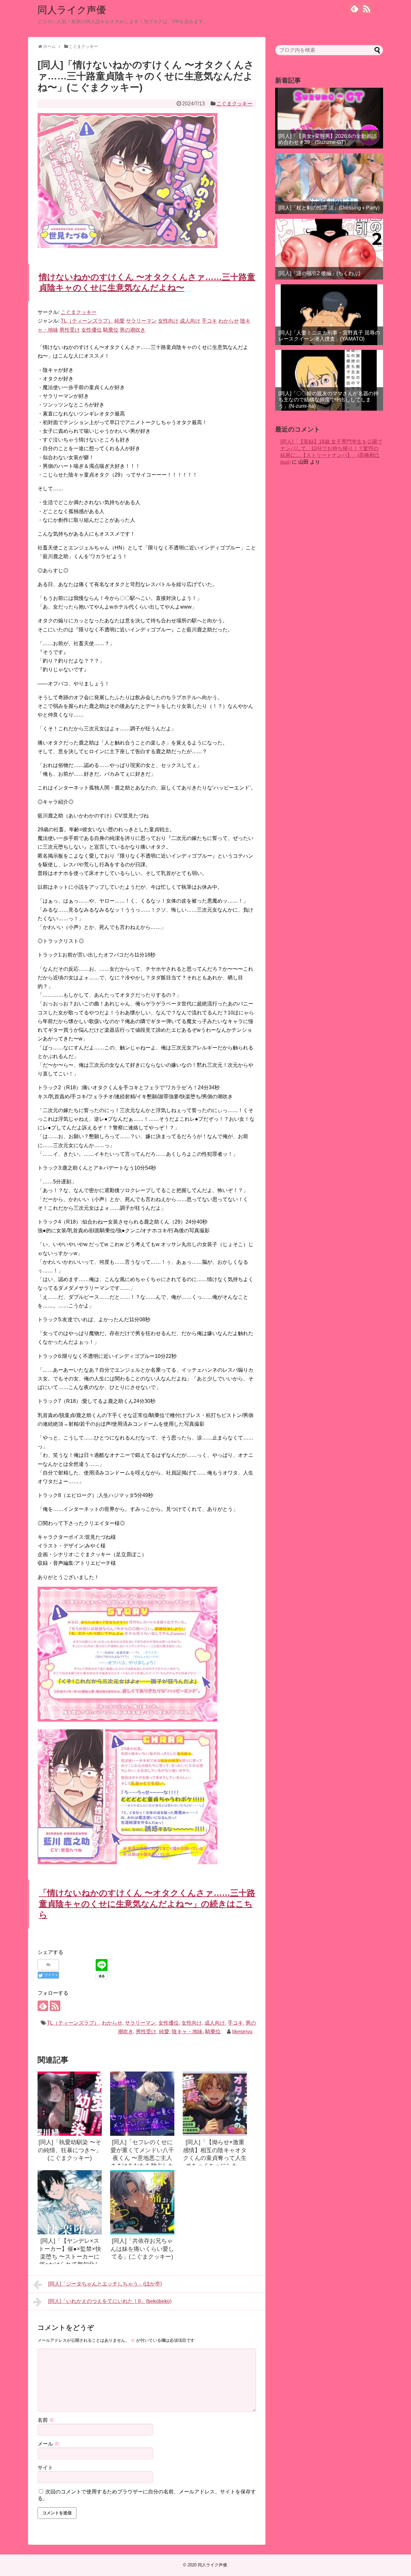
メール (48, 2444)
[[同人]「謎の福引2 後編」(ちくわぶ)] (329, 249)
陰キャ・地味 (187, 2032)
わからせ (112, 2023)
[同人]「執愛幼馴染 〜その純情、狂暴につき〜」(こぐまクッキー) (70, 2150)
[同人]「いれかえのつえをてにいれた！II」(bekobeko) (110, 2301)
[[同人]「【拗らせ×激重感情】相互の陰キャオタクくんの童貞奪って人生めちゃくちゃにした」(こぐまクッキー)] (215, 2104)
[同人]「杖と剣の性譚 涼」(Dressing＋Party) (329, 208)
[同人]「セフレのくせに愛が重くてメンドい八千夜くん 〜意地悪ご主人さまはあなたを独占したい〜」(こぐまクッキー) (142, 2158)
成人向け (215, 2023)
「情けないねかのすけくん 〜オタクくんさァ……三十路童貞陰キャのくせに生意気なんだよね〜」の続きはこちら (147, 1904)
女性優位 (169, 2023)
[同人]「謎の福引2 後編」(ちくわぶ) (319, 273)
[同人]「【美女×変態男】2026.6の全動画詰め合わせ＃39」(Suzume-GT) (328, 139)
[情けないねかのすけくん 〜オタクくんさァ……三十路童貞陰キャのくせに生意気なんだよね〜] (127, 1720)
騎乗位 (213, 2032)
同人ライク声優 (72, 10)
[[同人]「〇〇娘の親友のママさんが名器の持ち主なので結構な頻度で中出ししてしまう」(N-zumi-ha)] (329, 380)
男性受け (146, 2032)
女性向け (192, 2023)
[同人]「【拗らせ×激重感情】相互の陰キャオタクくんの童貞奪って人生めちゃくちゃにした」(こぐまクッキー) (215, 2158)
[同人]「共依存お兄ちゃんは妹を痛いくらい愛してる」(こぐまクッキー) (142, 2249)
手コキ (235, 2023)
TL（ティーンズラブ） (73, 2023)
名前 (46, 2420)
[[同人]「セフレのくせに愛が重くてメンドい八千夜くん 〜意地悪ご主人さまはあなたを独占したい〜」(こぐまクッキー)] (142, 2104)
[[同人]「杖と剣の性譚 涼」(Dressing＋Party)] (329, 184)
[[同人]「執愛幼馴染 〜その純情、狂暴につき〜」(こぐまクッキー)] (70, 2104)
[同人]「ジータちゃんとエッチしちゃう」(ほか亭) (105, 2284)
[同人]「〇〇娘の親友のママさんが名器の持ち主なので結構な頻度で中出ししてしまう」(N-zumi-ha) (328, 400)
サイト (45, 2468)
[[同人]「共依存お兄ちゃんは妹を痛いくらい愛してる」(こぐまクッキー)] (142, 2202)
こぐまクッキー (234, 104)
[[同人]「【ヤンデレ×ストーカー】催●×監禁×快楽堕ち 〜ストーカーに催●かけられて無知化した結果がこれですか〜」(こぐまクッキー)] (70, 2202)
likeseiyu (242, 2032)
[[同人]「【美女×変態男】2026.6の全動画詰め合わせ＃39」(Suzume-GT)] (329, 118)
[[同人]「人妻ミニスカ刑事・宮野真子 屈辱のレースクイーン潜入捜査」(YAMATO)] (329, 315)
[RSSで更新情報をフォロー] (367, 9)
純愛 (164, 2032)
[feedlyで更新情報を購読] (354, 9)
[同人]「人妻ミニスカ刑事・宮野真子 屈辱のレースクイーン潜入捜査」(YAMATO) (329, 336)
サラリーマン (140, 2023)
